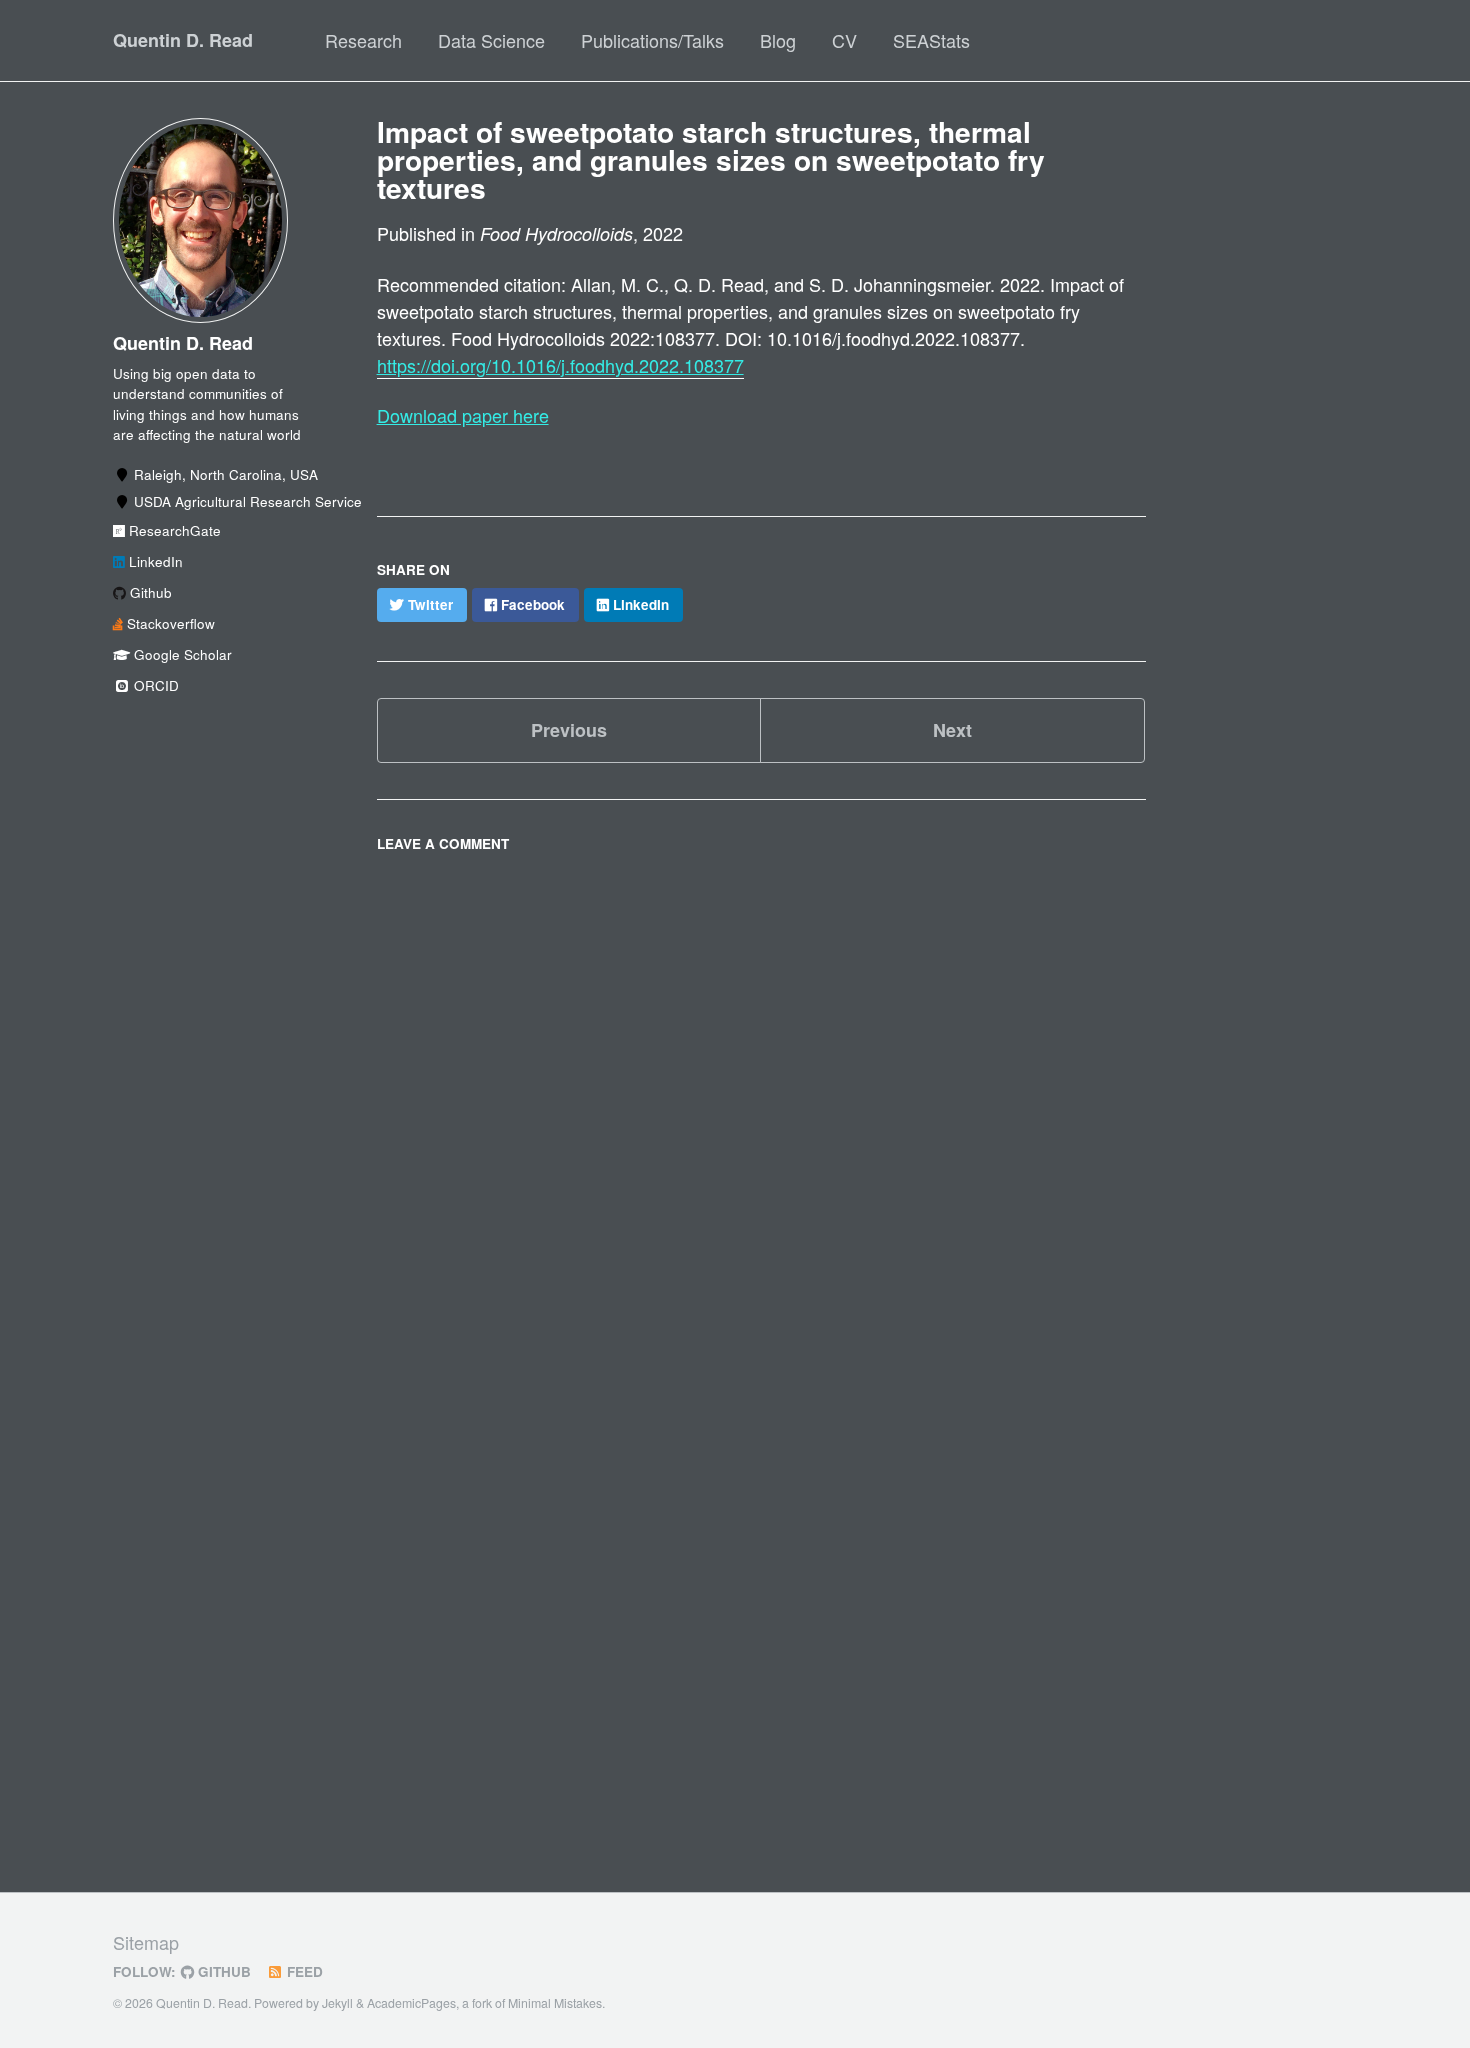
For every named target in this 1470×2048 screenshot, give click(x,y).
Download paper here (463, 415)
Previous (569, 730)
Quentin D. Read (183, 40)
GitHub (222, 1971)
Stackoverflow (169, 623)
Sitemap (146, 1942)
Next (952, 730)
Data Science (491, 40)
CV (844, 40)
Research (363, 40)
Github (149, 592)
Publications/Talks (652, 40)
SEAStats (931, 40)
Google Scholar (181, 654)
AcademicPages (411, 2003)
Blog (778, 40)
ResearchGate (173, 530)
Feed (303, 1971)
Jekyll (337, 2003)
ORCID (154, 685)
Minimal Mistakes (555, 2003)
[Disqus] (762, 1112)
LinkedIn (154, 561)
